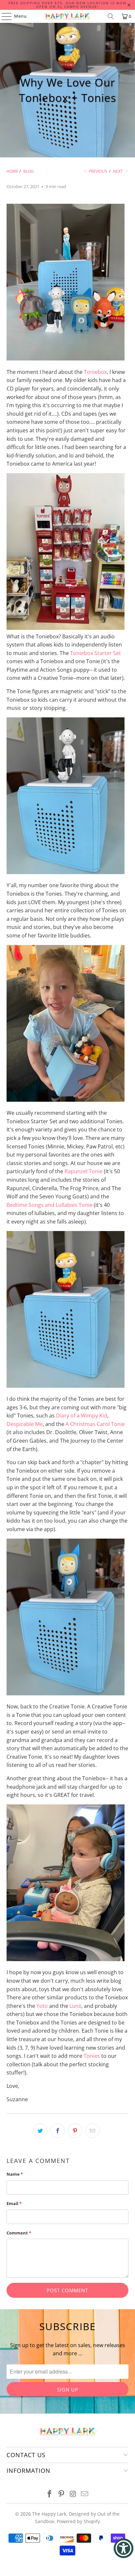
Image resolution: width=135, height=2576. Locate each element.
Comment (19, 2233)
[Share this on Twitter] (40, 2131)
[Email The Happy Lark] (85, 2494)
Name (15, 2174)
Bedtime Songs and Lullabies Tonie (49, 1205)
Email (14, 2203)
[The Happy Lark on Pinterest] (61, 2494)
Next (118, 171)
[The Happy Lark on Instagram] (73, 2494)
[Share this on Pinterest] (75, 2131)
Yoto (42, 2006)
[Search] (111, 16)
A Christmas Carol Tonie (95, 1424)
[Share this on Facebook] (58, 2131)
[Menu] (3, 16)
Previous (97, 171)
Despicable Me (25, 1424)
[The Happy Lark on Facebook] (50, 2494)
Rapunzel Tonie (84, 1171)
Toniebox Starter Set (96, 653)
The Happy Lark (49, 2514)
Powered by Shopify (78, 2521)
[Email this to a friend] (92, 2131)
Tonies (92, 2056)
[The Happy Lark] (67, 16)
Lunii (75, 2006)
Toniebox (95, 372)
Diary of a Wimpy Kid (82, 1416)
